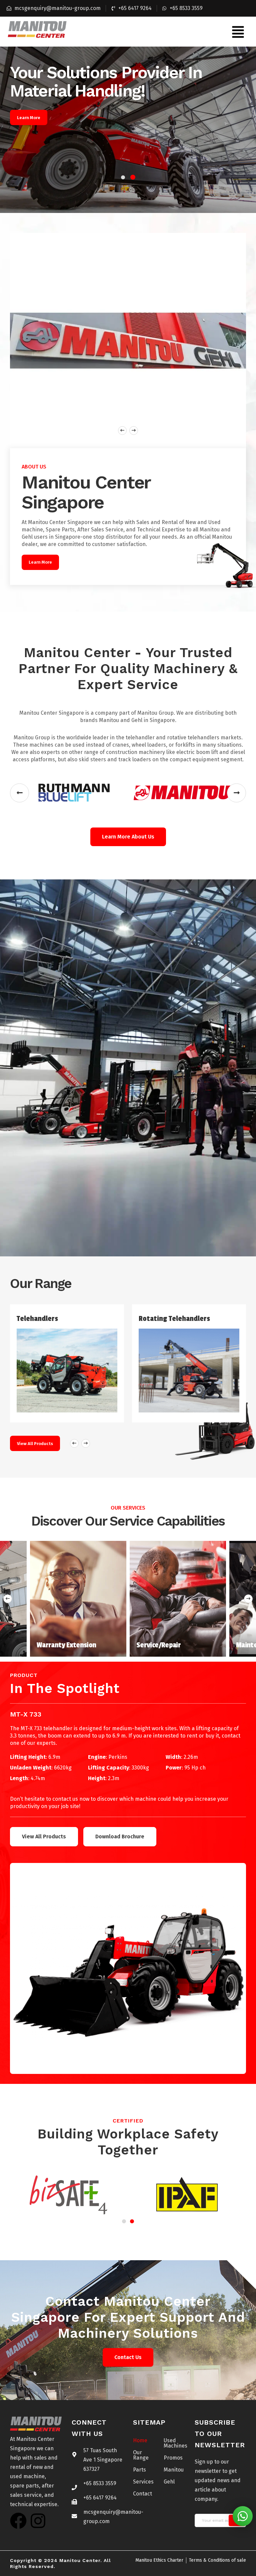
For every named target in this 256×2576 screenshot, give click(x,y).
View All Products (35, 1444)
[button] (238, 32)
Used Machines (174, 2443)
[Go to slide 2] (132, 2221)
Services (143, 2482)
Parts (139, 2470)
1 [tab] (123, 177)
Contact (142, 2494)
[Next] (248, 1599)
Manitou (174, 2470)
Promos (173, 2458)
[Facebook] (18, 2521)
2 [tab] (133, 177)
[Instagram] (38, 2521)
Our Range (141, 2455)
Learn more (29, 118)
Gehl (169, 2482)
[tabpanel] (128, 130)
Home (140, 2440)
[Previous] (8, 1599)
